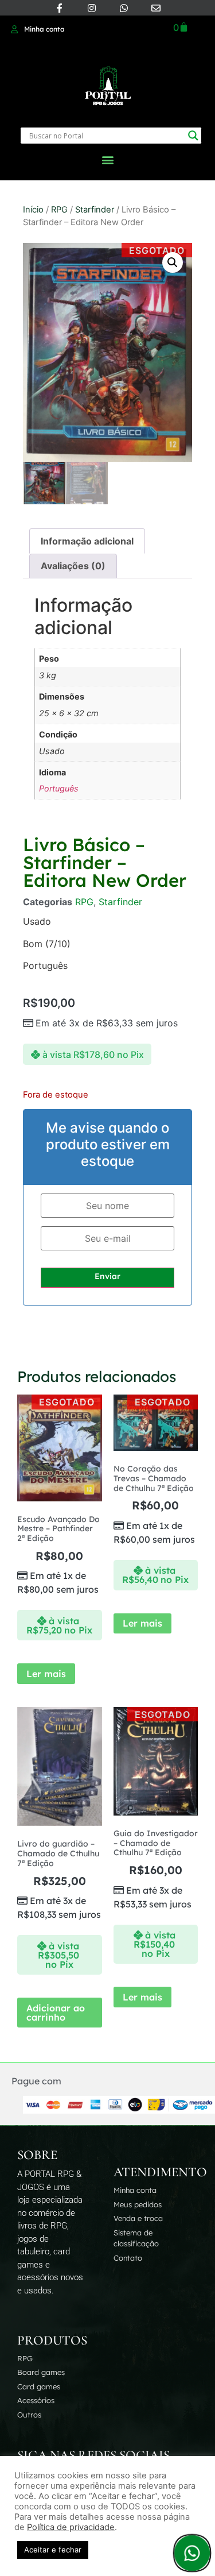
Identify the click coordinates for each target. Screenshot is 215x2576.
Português (59, 788)
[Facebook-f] (60, 8)
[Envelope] (156, 8)
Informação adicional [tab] (87, 541)
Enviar (107, 1276)
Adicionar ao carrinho (56, 2013)
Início (33, 210)
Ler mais (46, 1674)
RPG (59, 210)
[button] (107, 159)
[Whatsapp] (124, 8)
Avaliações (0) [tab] (73, 566)
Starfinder (95, 210)
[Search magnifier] (193, 136)
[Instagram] (92, 8)
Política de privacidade (71, 2527)
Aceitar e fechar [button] (53, 2550)
